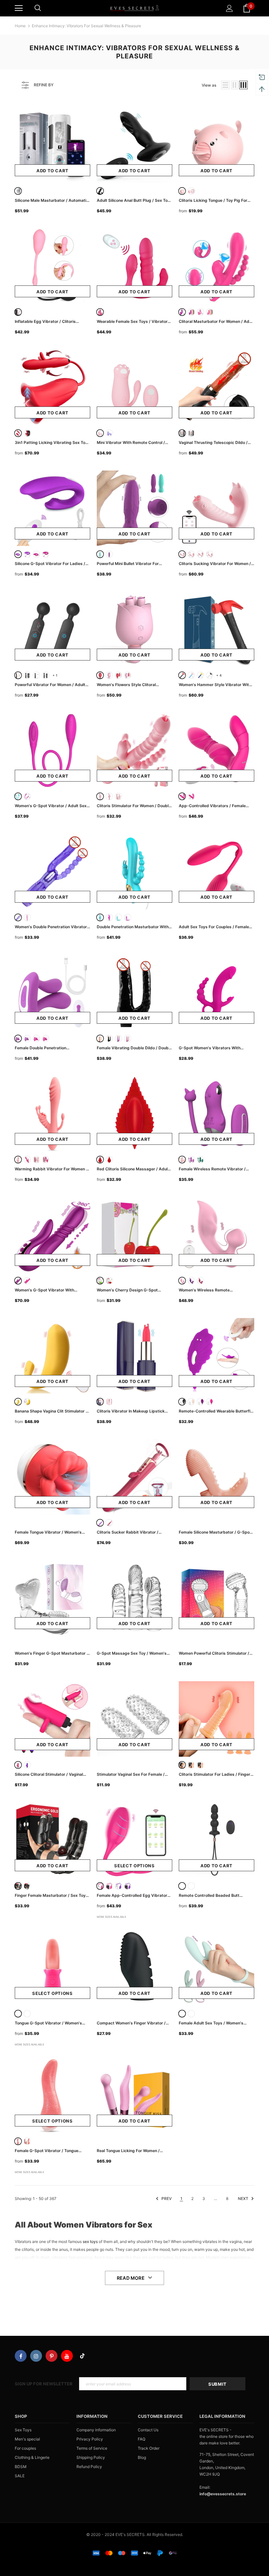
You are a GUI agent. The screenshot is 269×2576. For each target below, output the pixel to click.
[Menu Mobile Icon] (19, 8)
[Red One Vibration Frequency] (100, 1160)
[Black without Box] (182, 1886)
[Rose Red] (200, 312)
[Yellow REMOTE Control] (18, 1402)
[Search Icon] (38, 8)
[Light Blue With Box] (118, 917)
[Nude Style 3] (200, 1765)
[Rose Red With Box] (128, 917)
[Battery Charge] (100, 796)
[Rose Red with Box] (210, 312)
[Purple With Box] (128, 1886)
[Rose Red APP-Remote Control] (182, 796)
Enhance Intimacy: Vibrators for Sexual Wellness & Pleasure (86, 26)
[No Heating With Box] (46, 675)
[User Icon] (229, 8)
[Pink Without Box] (100, 1886)
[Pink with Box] (128, 675)
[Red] (18, 433)
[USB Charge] (109, 796)
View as (209, 85)
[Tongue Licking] (182, 554)
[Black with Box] (191, 1886)
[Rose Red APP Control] (191, 796)
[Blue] (191, 675)
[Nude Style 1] (182, 1765)
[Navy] (200, 675)
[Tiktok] (82, 2356)
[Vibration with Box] (210, 554)
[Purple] (182, 312)
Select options (134, 1866)
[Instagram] (36, 2356)
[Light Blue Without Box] (100, 917)
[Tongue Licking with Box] (191, 554)
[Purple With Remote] (18, 1038)
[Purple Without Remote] (27, 1038)
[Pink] (182, 191)
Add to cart (52, 171)
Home (20, 26)
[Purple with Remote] (27, 554)
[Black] (100, 191)
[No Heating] (36, 675)
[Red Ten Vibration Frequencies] (109, 1160)
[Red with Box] (27, 433)
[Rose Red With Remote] (36, 1038)
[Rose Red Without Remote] (46, 1038)
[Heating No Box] (18, 675)
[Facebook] (21, 2356)
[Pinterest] (52, 2356)
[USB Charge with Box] (118, 796)
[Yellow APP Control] (27, 1402)
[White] (18, 191)
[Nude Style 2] (191, 1765)
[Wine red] (109, 1523)
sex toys (90, 2241)
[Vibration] (200, 554)
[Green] (100, 554)
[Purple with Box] (191, 312)
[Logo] (134, 8)
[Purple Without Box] (118, 1886)
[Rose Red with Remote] (46, 554)
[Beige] (100, 1038)
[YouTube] (67, 2356)
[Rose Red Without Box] (109, 917)
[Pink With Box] (191, 191)
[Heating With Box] (27, 675)
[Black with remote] (27, 1886)
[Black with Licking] (191, 433)
